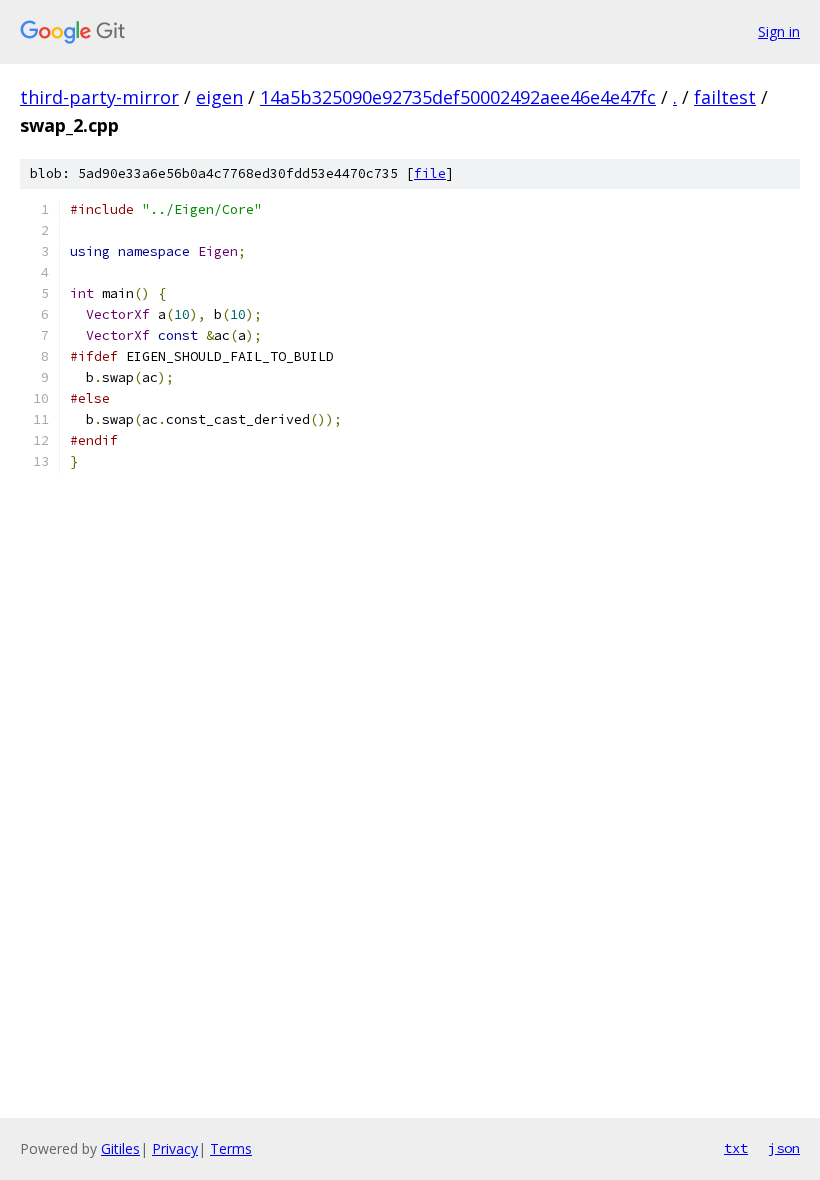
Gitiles (120, 1148)
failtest (725, 97)
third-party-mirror (99, 97)
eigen (219, 97)
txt (736, 1148)
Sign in (779, 31)
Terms (231, 1148)
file (430, 173)
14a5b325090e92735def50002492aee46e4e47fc (458, 97)
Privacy (175, 1148)
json (784, 1148)
